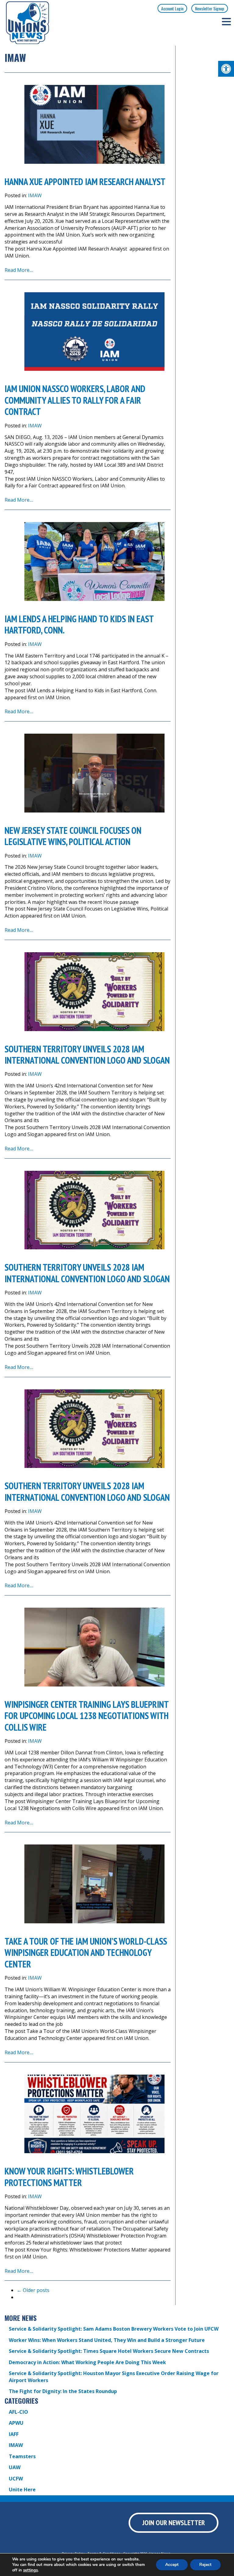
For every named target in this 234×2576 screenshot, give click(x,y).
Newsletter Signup (210, 8)
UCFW (16, 2479)
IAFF (14, 2434)
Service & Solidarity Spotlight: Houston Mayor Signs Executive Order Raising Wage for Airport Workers (114, 2377)
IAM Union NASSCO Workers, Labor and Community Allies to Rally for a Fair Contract (75, 400)
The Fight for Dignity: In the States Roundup (63, 2391)
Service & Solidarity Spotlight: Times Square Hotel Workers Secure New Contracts (109, 2351)
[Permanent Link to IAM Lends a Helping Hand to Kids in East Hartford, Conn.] (94, 562)
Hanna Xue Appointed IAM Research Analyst (86, 182)
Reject (205, 2565)
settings (30, 2570)
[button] (226, 69)
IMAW (35, 195)
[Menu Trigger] (226, 21)
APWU (16, 2423)
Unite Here (22, 2490)
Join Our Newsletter (174, 2523)
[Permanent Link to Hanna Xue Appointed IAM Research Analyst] (94, 124)
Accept (172, 2565)
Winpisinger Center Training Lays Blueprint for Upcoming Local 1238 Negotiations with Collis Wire (87, 1716)
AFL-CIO (18, 2412)
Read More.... (19, 270)
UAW (15, 2467)
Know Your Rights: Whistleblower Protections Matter (69, 2177)
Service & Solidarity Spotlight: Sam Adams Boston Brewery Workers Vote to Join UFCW (114, 2329)
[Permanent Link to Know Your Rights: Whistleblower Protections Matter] (94, 2114)
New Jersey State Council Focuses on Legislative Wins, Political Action (73, 836)
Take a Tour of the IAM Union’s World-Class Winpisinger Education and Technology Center (86, 1953)
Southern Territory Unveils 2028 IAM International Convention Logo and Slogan (87, 1055)
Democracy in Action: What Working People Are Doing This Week (87, 2362)
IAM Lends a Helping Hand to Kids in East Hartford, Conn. (79, 625)
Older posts (33, 2290)
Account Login (172, 8)
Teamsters (22, 2456)
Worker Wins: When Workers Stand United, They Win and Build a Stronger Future (107, 2340)
